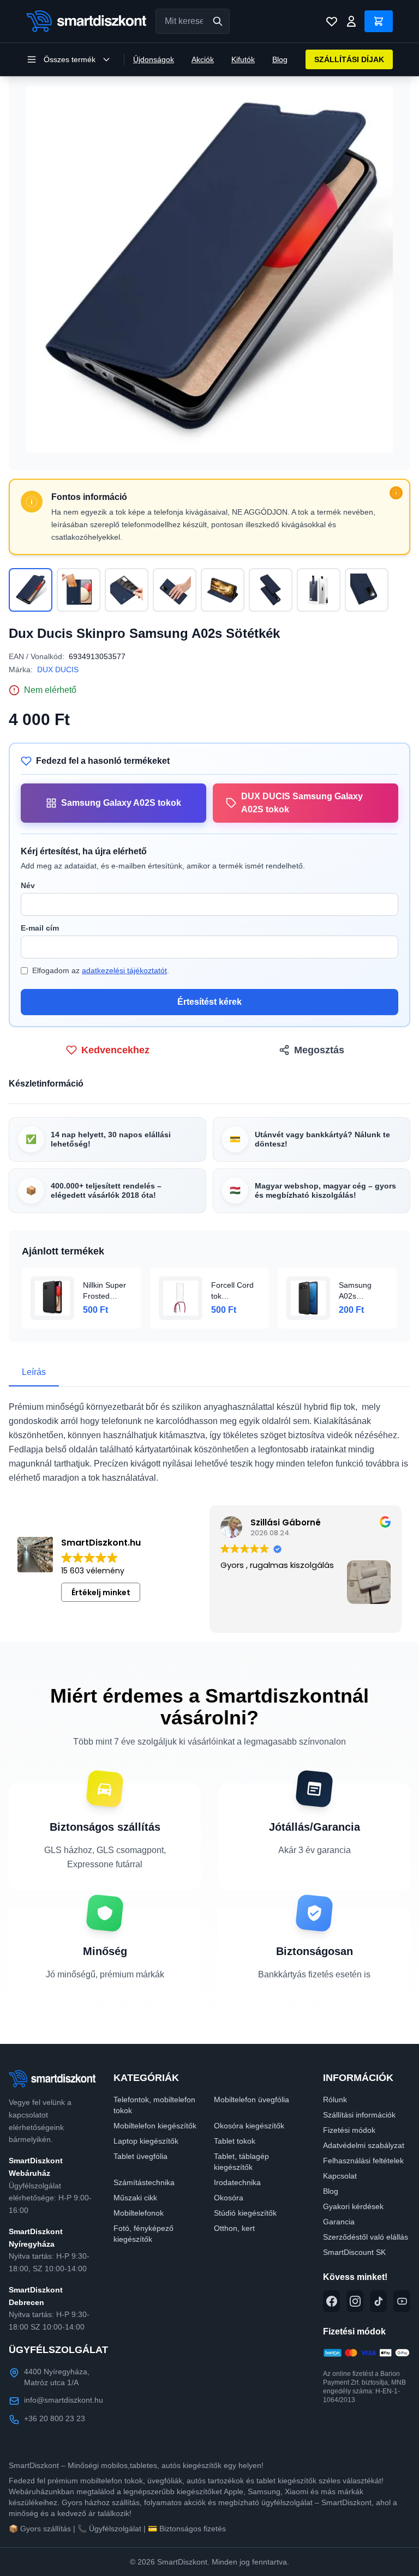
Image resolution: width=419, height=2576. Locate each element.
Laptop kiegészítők (146, 2141)
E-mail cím (40, 928)
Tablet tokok (235, 2141)
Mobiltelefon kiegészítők (155, 2126)
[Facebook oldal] (331, 2301)
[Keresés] (218, 21)
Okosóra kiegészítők (249, 2126)
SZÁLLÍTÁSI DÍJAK (349, 59)
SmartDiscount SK (354, 2252)
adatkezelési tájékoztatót (124, 970)
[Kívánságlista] (332, 21)
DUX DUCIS (58, 669)
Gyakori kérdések (353, 2206)
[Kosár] (379, 21)
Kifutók (243, 59)
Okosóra (229, 2198)
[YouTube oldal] (402, 2301)
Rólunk (335, 2100)
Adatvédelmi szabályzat (364, 2145)
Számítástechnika (144, 2182)
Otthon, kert (234, 2228)
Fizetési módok (349, 2130)
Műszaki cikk (135, 2198)
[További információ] (396, 493)
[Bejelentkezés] (351, 21)
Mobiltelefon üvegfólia (252, 2100)
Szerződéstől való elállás (366, 2237)
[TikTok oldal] (378, 2301)
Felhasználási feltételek (363, 2161)
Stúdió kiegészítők (245, 2213)
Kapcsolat (340, 2176)
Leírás (34, 1372)
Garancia (339, 2222)
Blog (280, 59)
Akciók (203, 59)
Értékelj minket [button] (101, 1592)
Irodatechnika (237, 2182)
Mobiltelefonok (139, 2213)
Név (28, 885)
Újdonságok (154, 59)
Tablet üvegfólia (140, 2156)
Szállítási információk (359, 2115)
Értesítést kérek (209, 1002)
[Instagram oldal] (355, 2301)
